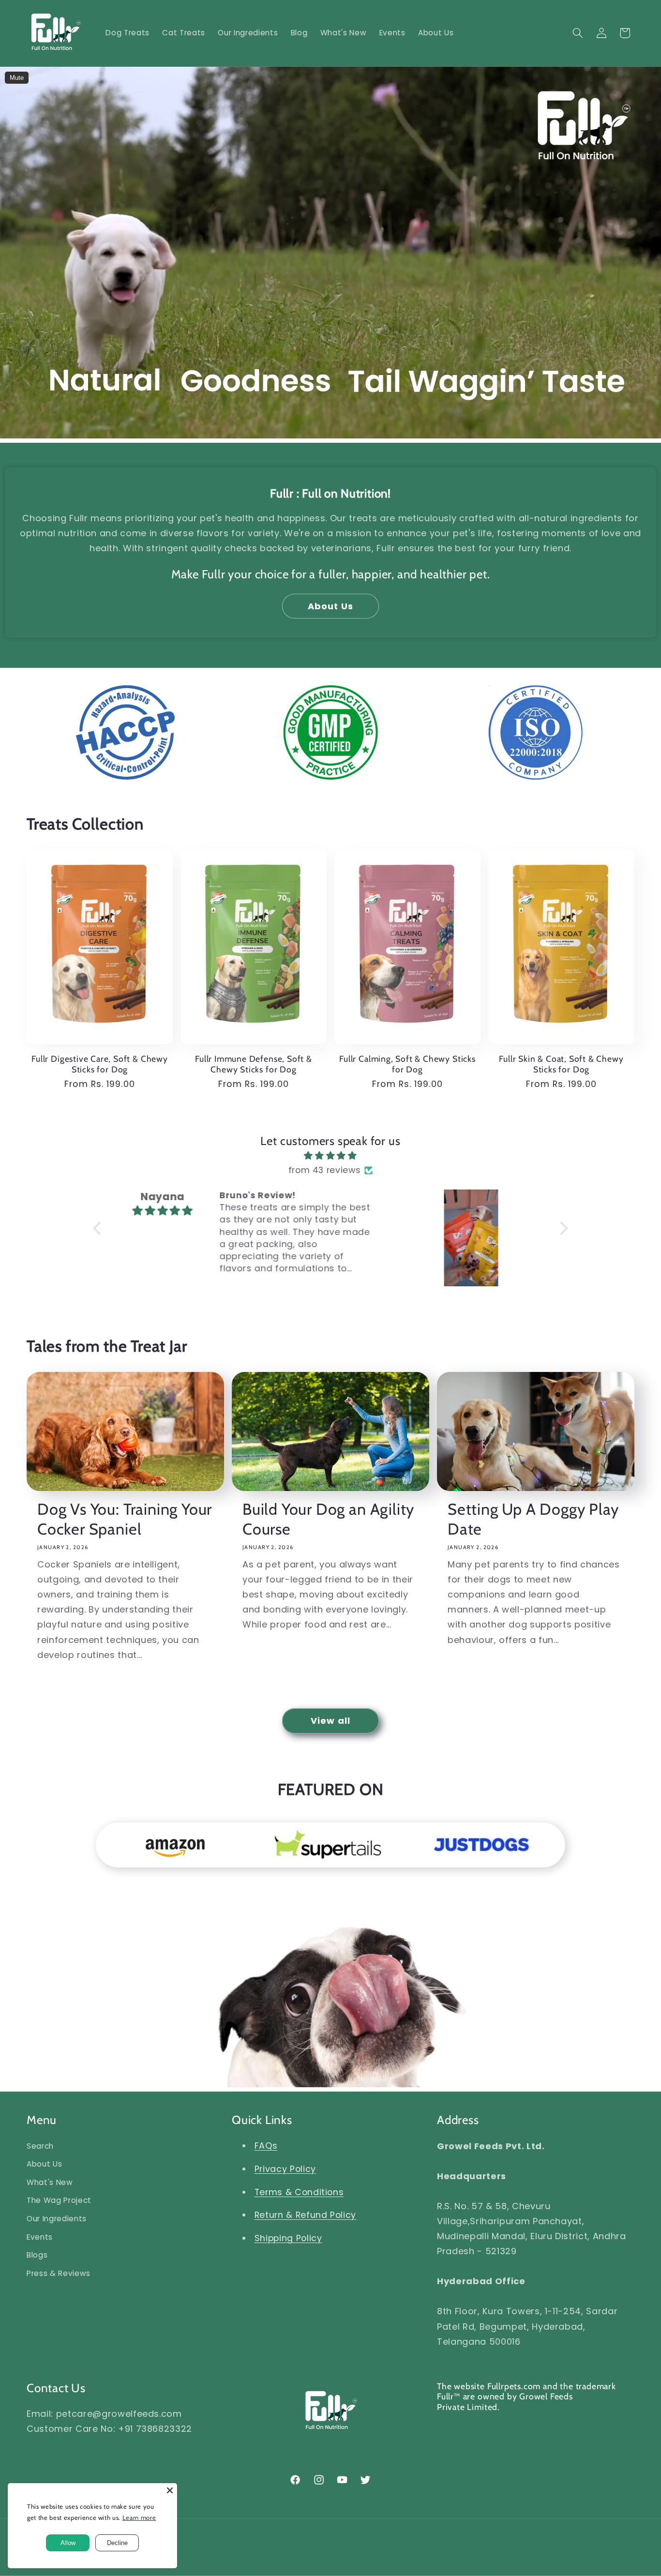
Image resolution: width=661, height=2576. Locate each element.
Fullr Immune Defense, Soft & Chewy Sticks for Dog (254, 1064)
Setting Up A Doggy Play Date (533, 1519)
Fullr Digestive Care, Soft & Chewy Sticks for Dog (100, 1064)
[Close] (170, 2490)
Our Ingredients (57, 2219)
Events (40, 2237)
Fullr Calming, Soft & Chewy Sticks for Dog (407, 1064)
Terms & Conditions (299, 2192)
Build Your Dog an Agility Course (328, 1519)
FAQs (266, 2146)
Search (40, 2146)
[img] (330, 1156)
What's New (50, 2182)
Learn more (139, 2517)
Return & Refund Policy (306, 2215)
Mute (17, 78)
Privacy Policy (285, 2169)
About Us (330, 606)
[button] (578, 33)
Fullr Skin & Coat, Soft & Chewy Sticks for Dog (561, 1064)
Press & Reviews (59, 2273)
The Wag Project (59, 2200)
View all (330, 1721)
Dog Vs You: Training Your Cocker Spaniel (125, 1519)
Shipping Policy (288, 2238)
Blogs (37, 2255)
